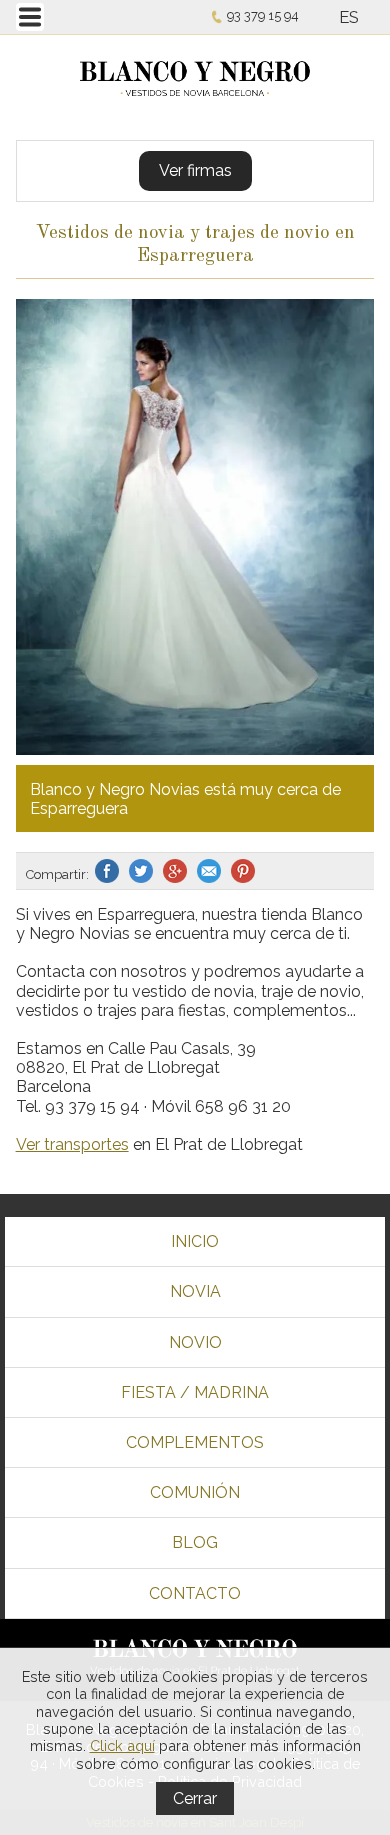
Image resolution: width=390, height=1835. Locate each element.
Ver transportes (72, 1144)
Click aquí (122, 1745)
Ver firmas (195, 170)
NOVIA (195, 1291)
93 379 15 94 (263, 15)
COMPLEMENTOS (195, 1442)
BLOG (195, 1542)
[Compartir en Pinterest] (245, 874)
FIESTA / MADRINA (195, 1392)
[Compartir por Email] (211, 874)
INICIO (195, 1241)
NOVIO (195, 1342)
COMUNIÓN (195, 1492)
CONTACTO (195, 1593)
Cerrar (195, 1798)
